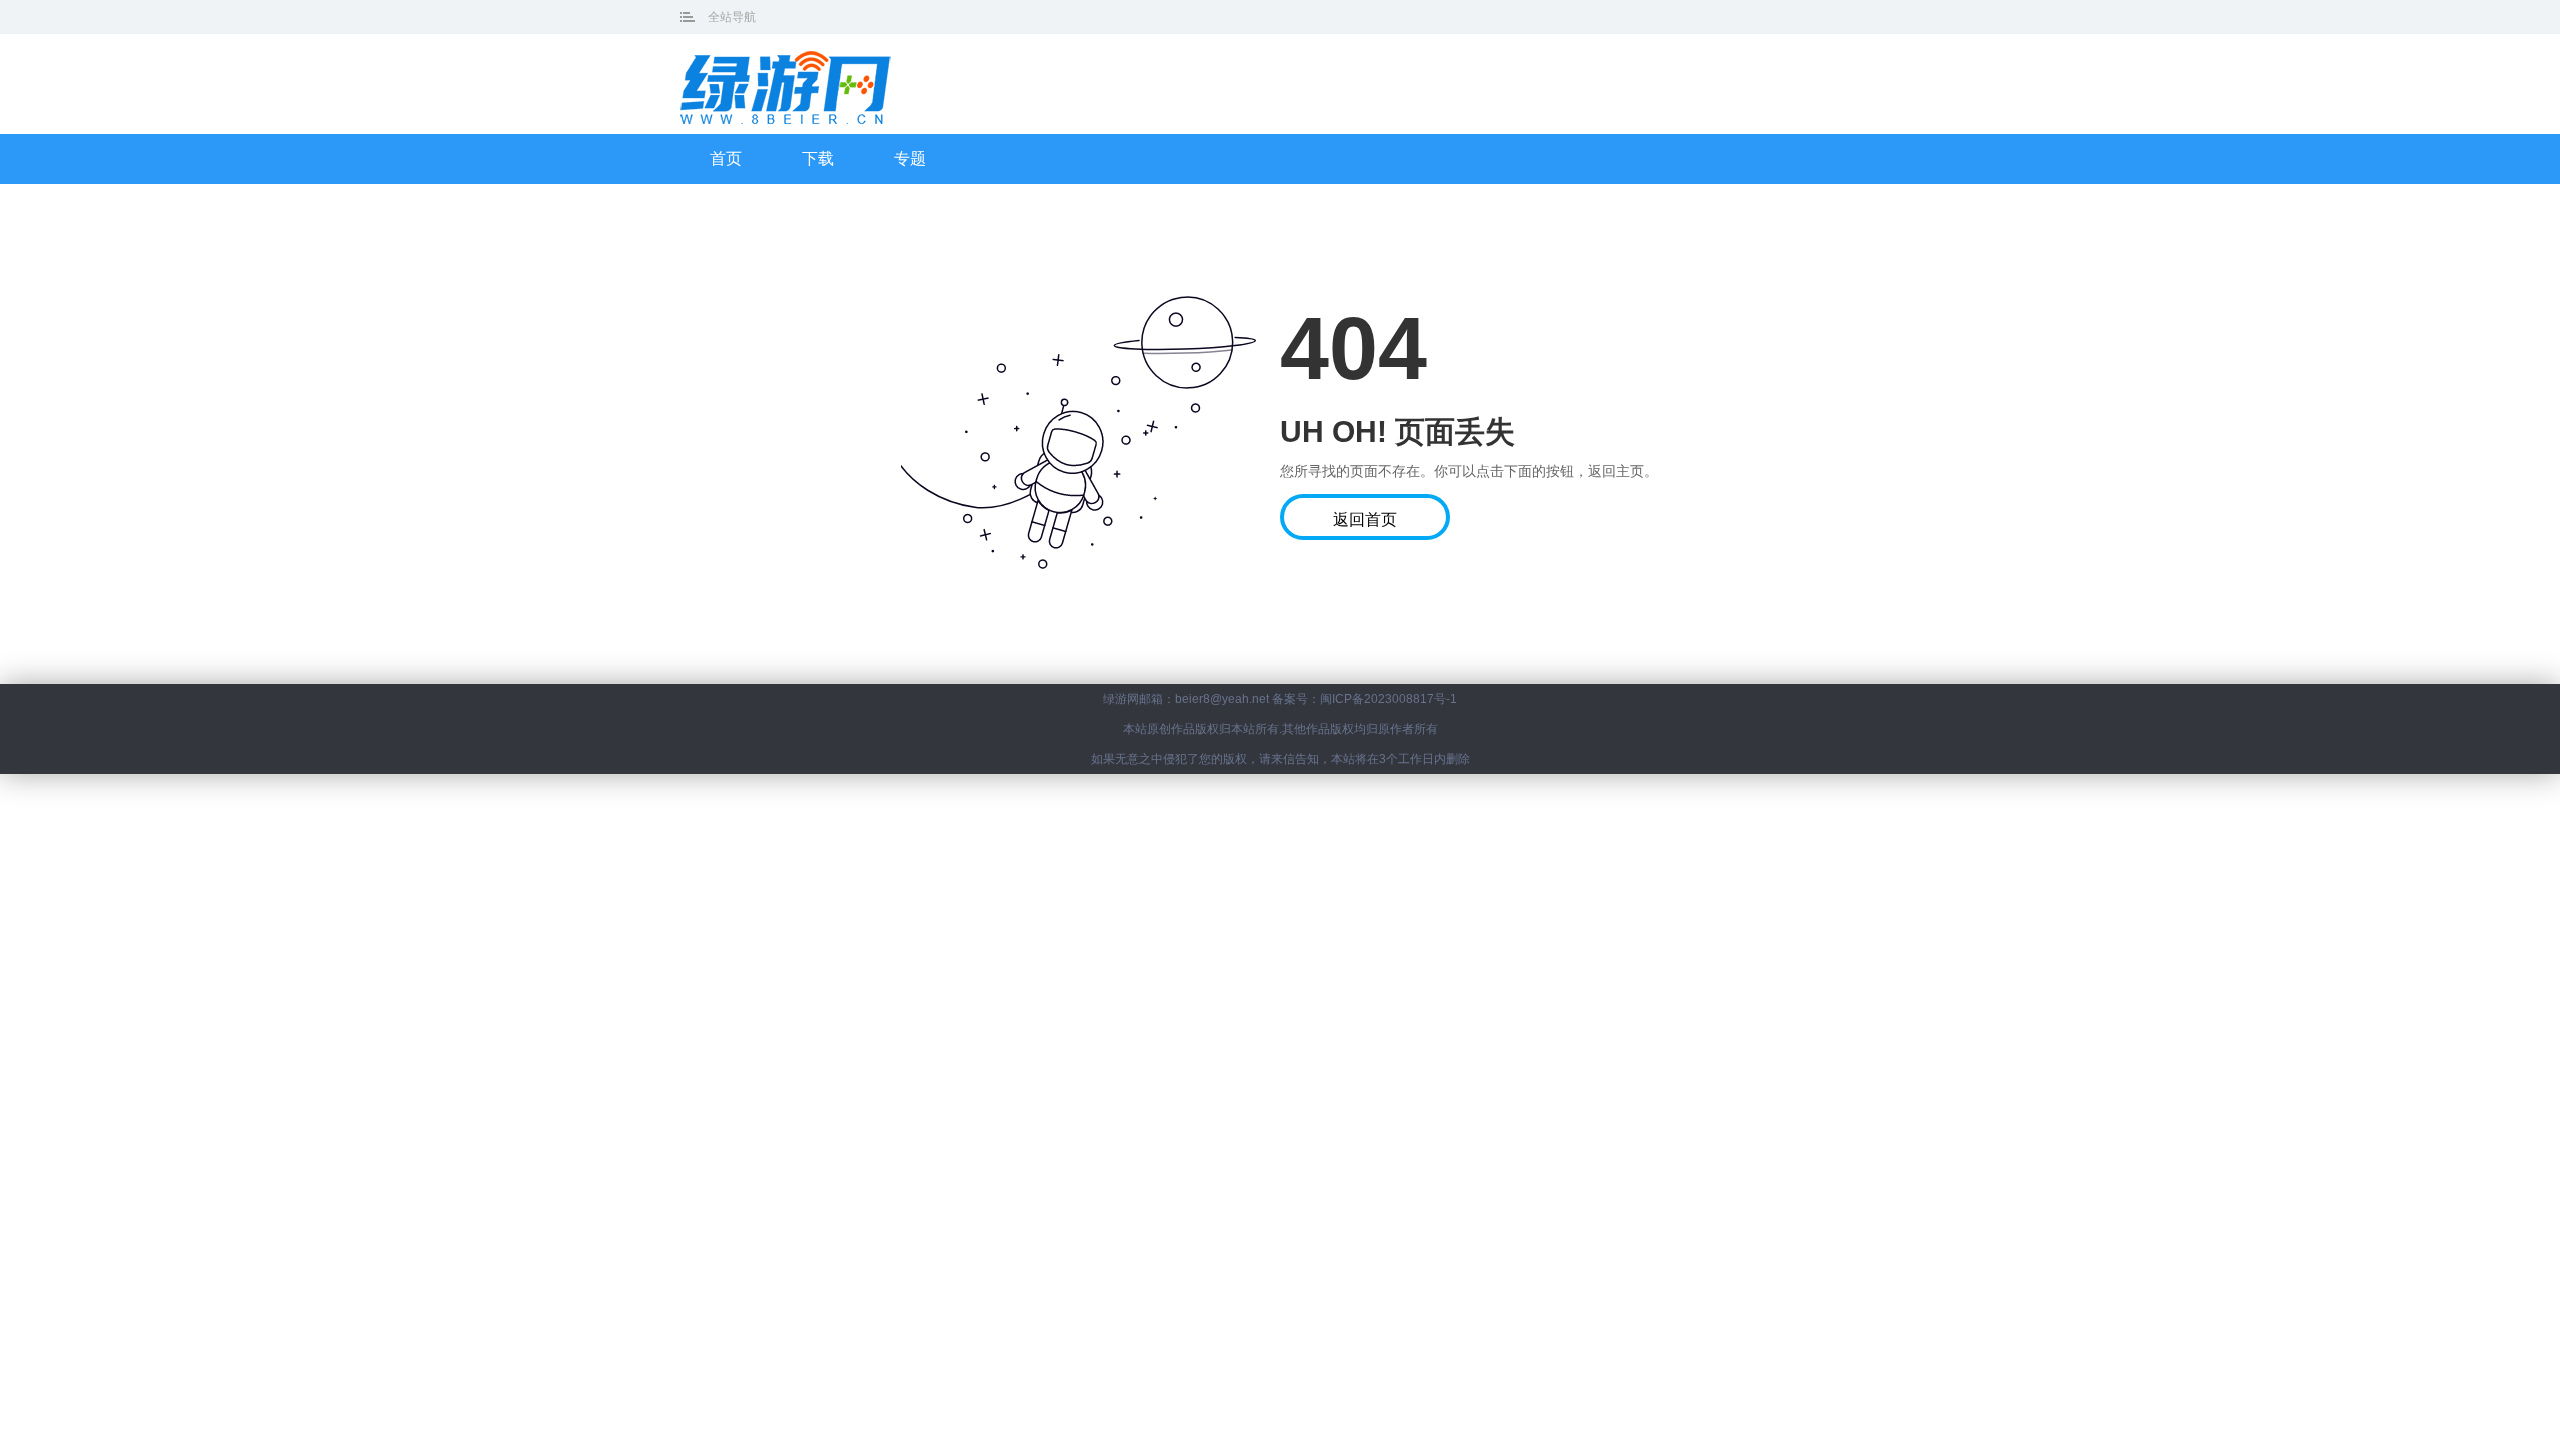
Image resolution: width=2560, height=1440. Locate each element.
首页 (726, 158)
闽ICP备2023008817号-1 (1388, 699)
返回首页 (1365, 519)
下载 (818, 158)
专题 (910, 158)
